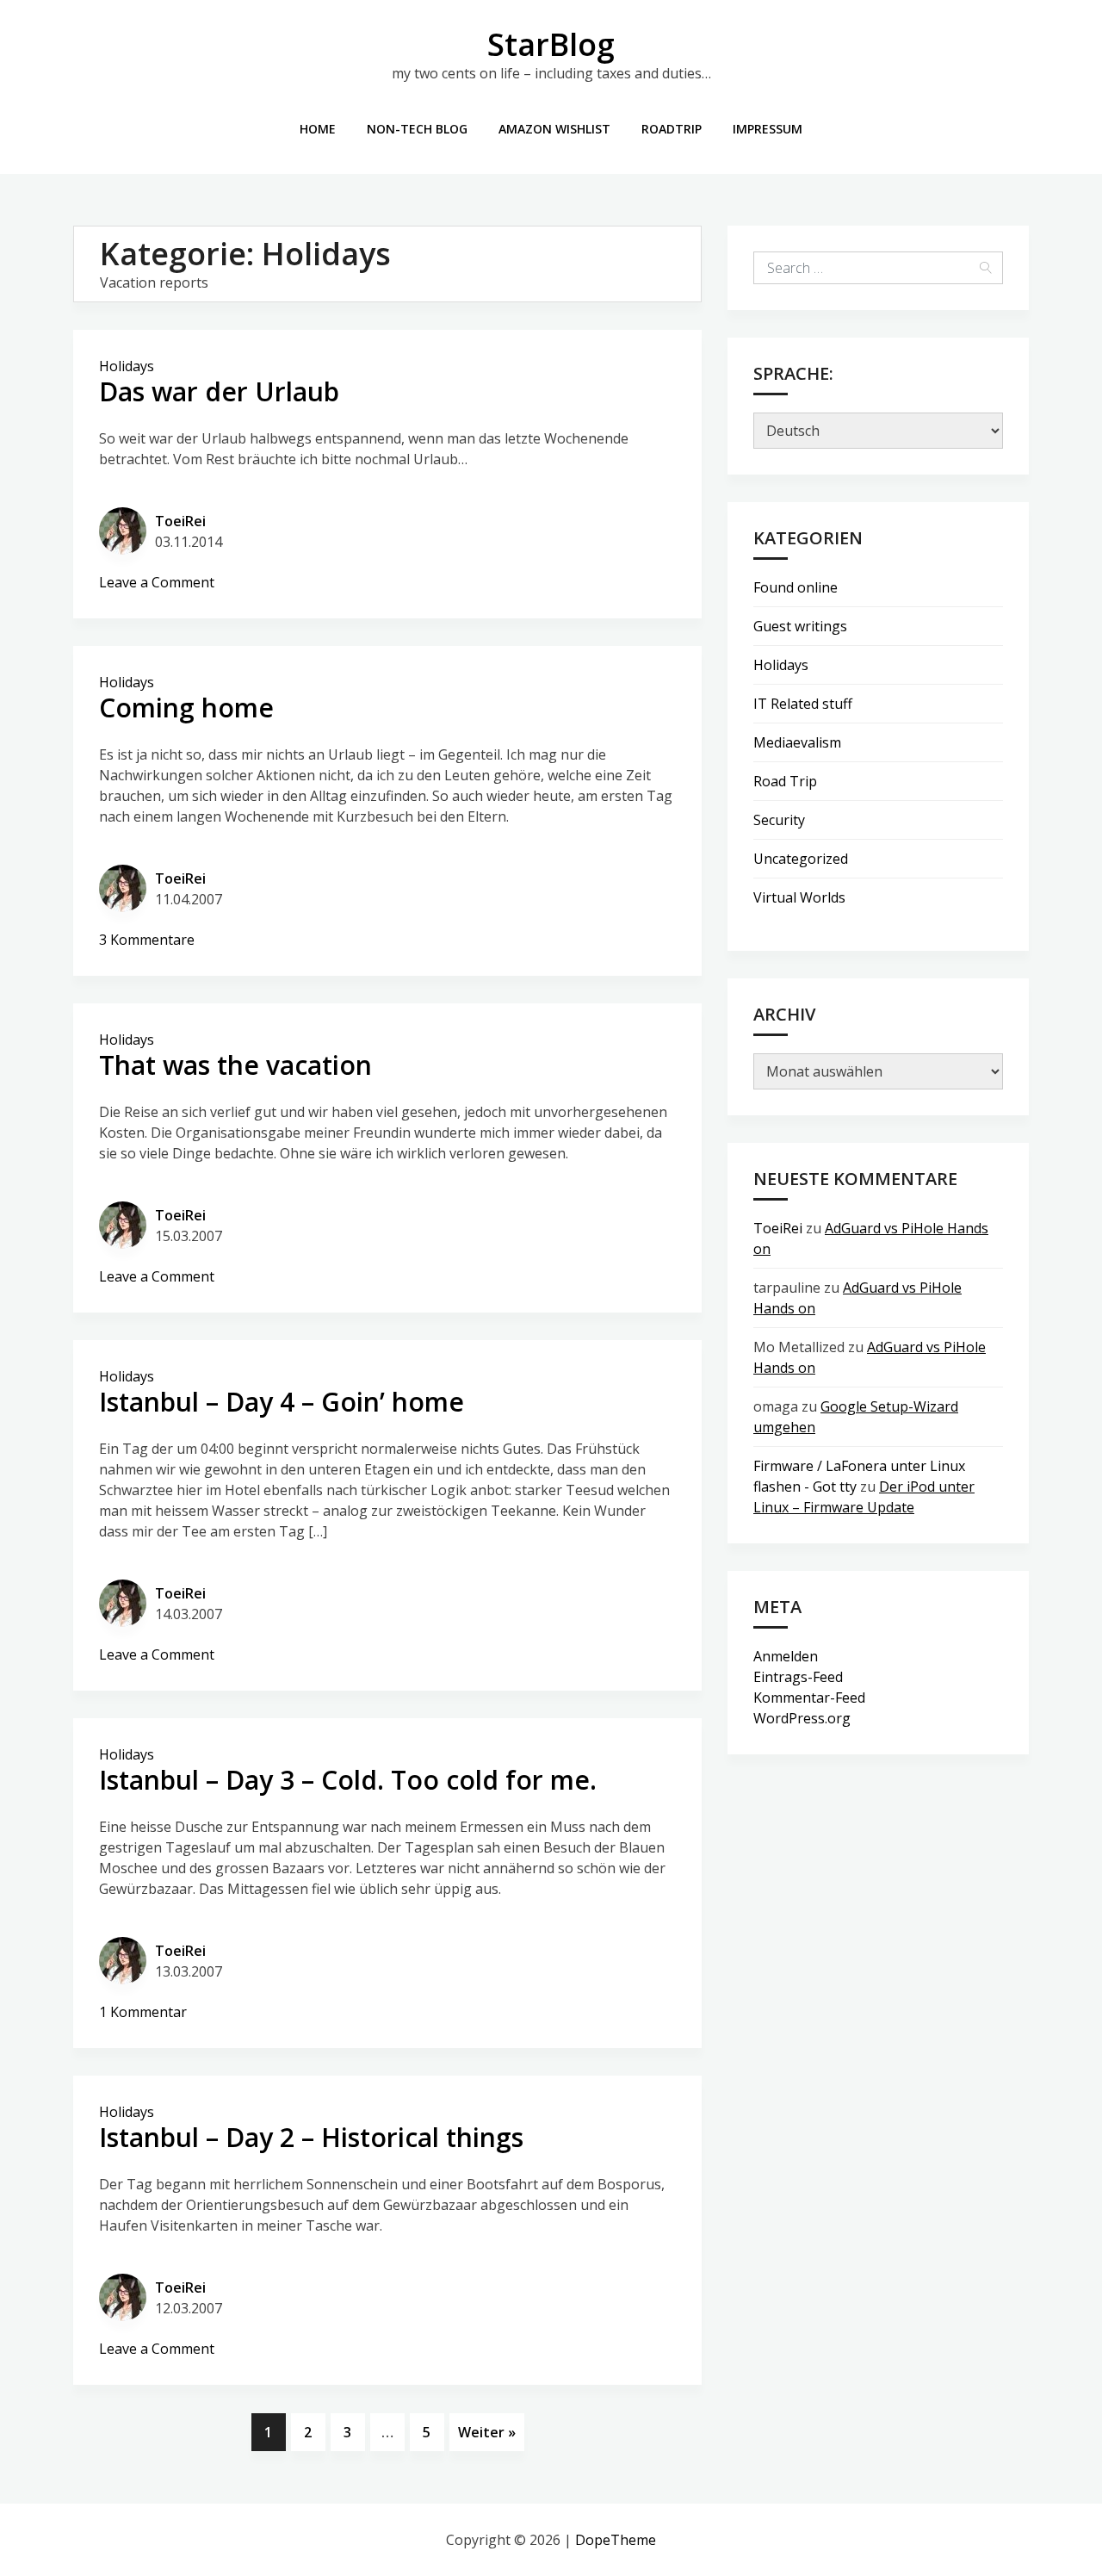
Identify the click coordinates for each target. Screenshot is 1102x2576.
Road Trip (785, 781)
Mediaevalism (797, 742)
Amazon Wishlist (554, 129)
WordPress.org (802, 1718)
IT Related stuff (803, 704)
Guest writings (800, 626)
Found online (796, 587)
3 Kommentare (147, 940)
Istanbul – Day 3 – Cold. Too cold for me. (348, 1780)
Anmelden (786, 1656)
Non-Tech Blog (417, 129)
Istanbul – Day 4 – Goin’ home (282, 1402)
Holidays (127, 366)
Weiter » (487, 2432)
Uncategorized (801, 859)
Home (318, 129)
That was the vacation (235, 1065)
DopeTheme (616, 2540)
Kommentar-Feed (809, 1698)
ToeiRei (180, 521)
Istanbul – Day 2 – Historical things (311, 2137)
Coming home (186, 708)
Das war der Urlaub (219, 391)
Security (779, 820)
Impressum (768, 129)
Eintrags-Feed (798, 1677)
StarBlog (551, 44)
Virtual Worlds (799, 897)
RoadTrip (672, 129)
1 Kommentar (143, 2012)
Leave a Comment (157, 582)
